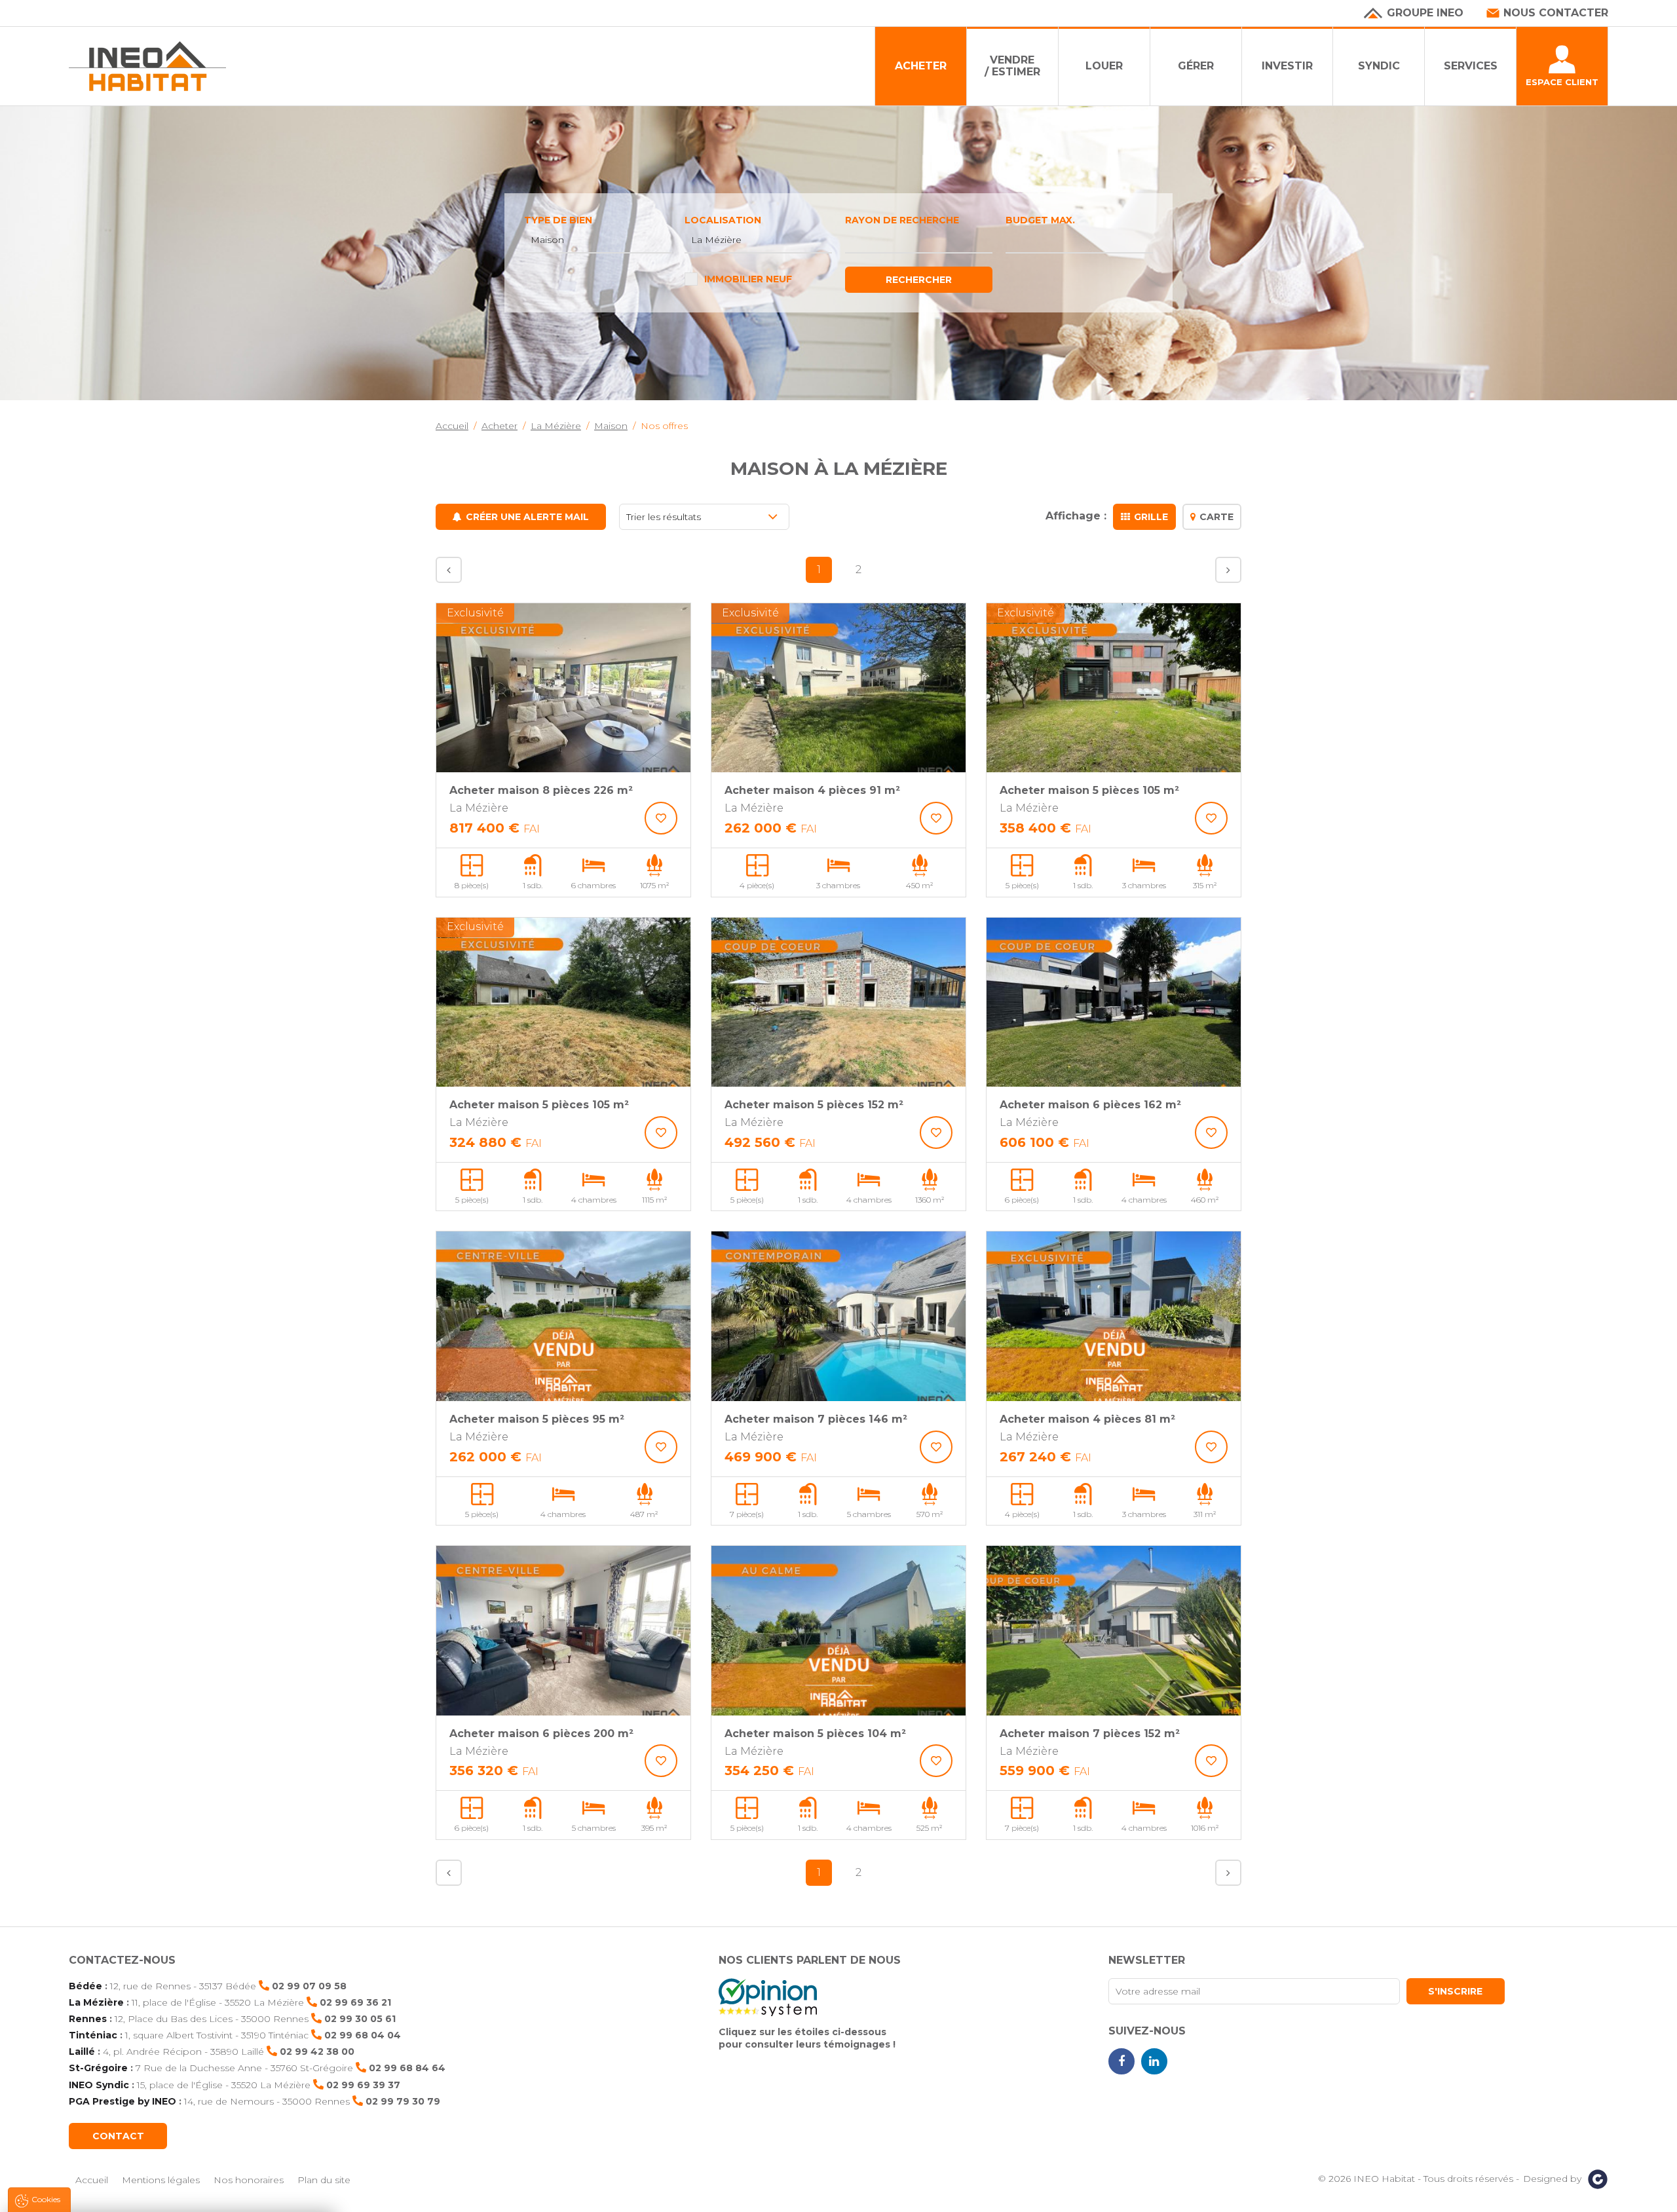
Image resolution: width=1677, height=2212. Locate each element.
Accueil (92, 2180)
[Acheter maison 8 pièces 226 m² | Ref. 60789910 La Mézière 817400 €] (563, 688)
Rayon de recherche (902, 220)
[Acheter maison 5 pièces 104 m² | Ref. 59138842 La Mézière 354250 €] (838, 1631)
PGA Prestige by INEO (122, 2101)
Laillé (82, 2052)
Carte (1216, 517)
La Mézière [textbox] (716, 240)
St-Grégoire (98, 2068)
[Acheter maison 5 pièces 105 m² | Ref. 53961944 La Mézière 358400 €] (1114, 688)
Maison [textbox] (547, 240)
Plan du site (324, 2180)
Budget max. (1040, 220)
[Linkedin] (1154, 2061)
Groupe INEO (1425, 13)
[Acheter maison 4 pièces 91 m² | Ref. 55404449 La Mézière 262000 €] (838, 688)
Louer (1104, 66)
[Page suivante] (1228, 570)
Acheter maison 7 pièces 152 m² (1090, 1734)
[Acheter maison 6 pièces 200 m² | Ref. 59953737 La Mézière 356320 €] (563, 1631)
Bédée (85, 1986)
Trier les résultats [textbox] (664, 517)
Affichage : (1076, 516)
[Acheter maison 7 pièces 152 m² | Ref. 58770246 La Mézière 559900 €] (1114, 1631)
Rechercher (919, 280)
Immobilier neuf (748, 279)
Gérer (1196, 66)
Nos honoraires (249, 2180)
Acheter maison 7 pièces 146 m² (816, 1419)
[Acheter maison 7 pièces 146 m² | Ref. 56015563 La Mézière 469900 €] (838, 1316)
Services (1471, 66)
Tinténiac (93, 2035)
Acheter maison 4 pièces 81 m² (1087, 1419)
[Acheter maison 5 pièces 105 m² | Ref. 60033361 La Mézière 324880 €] (563, 1003)
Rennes (88, 2019)
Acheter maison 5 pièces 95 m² (537, 1419)
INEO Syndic (99, 2085)
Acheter (921, 66)
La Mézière (96, 2002)
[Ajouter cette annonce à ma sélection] (661, 818)
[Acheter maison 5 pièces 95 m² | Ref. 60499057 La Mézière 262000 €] (563, 1316)
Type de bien (558, 220)
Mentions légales (161, 2180)
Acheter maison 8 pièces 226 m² (541, 790)
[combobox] (598, 240)
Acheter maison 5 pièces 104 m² (815, 1734)
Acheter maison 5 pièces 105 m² (1089, 790)
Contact (118, 2136)
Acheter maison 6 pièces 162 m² (1090, 1105)
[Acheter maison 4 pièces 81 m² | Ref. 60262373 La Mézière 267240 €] (1114, 1316)
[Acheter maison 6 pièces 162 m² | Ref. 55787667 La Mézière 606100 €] (1114, 1003)
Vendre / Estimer (1012, 66)
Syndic (1379, 66)
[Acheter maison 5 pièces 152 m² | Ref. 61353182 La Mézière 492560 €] (838, 1003)
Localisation (723, 220)
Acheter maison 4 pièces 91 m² (812, 790)
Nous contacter (1556, 13)
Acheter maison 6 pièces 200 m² (541, 1734)
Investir (1287, 66)
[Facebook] (1121, 2061)
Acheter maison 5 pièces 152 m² (814, 1105)
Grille (1151, 517)
